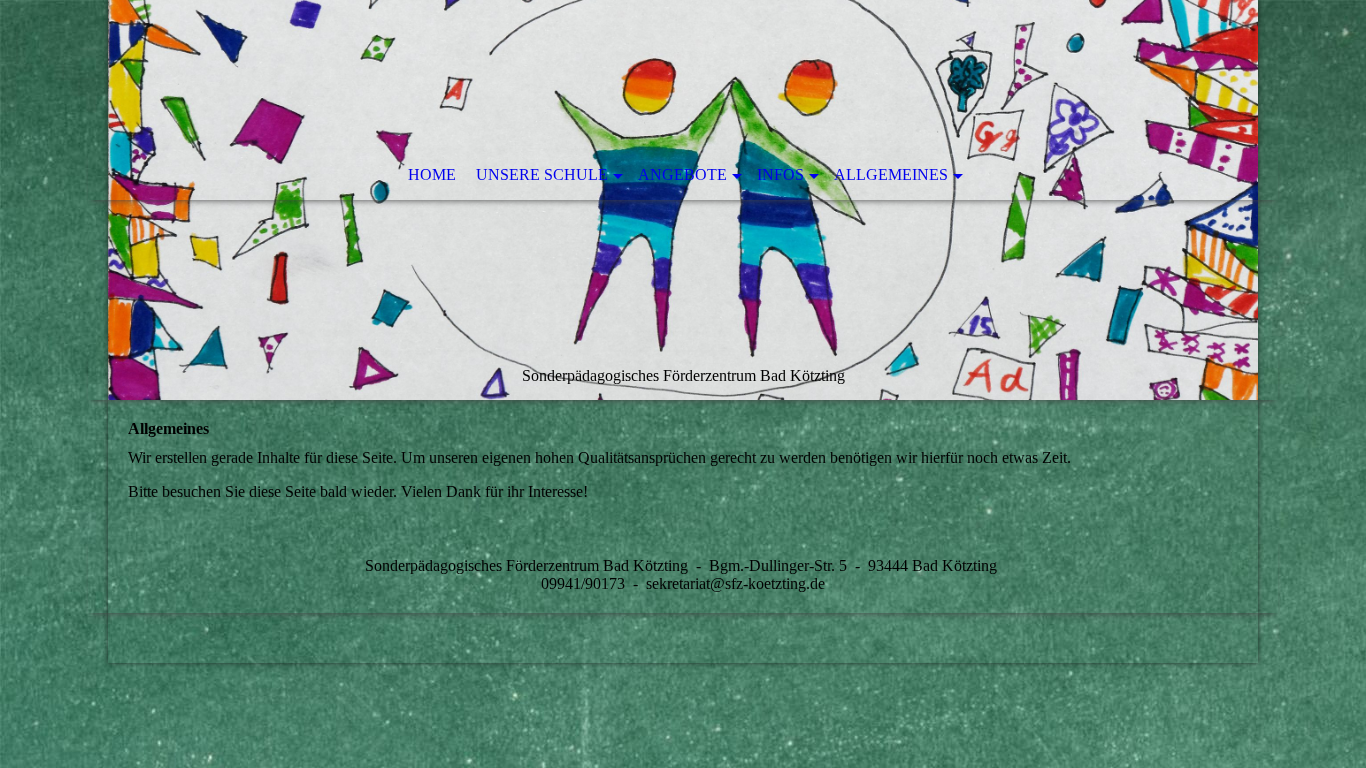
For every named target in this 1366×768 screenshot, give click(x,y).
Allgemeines (891, 174)
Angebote (682, 174)
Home (432, 174)
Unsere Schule (542, 174)
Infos (780, 174)
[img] (683, 200)
